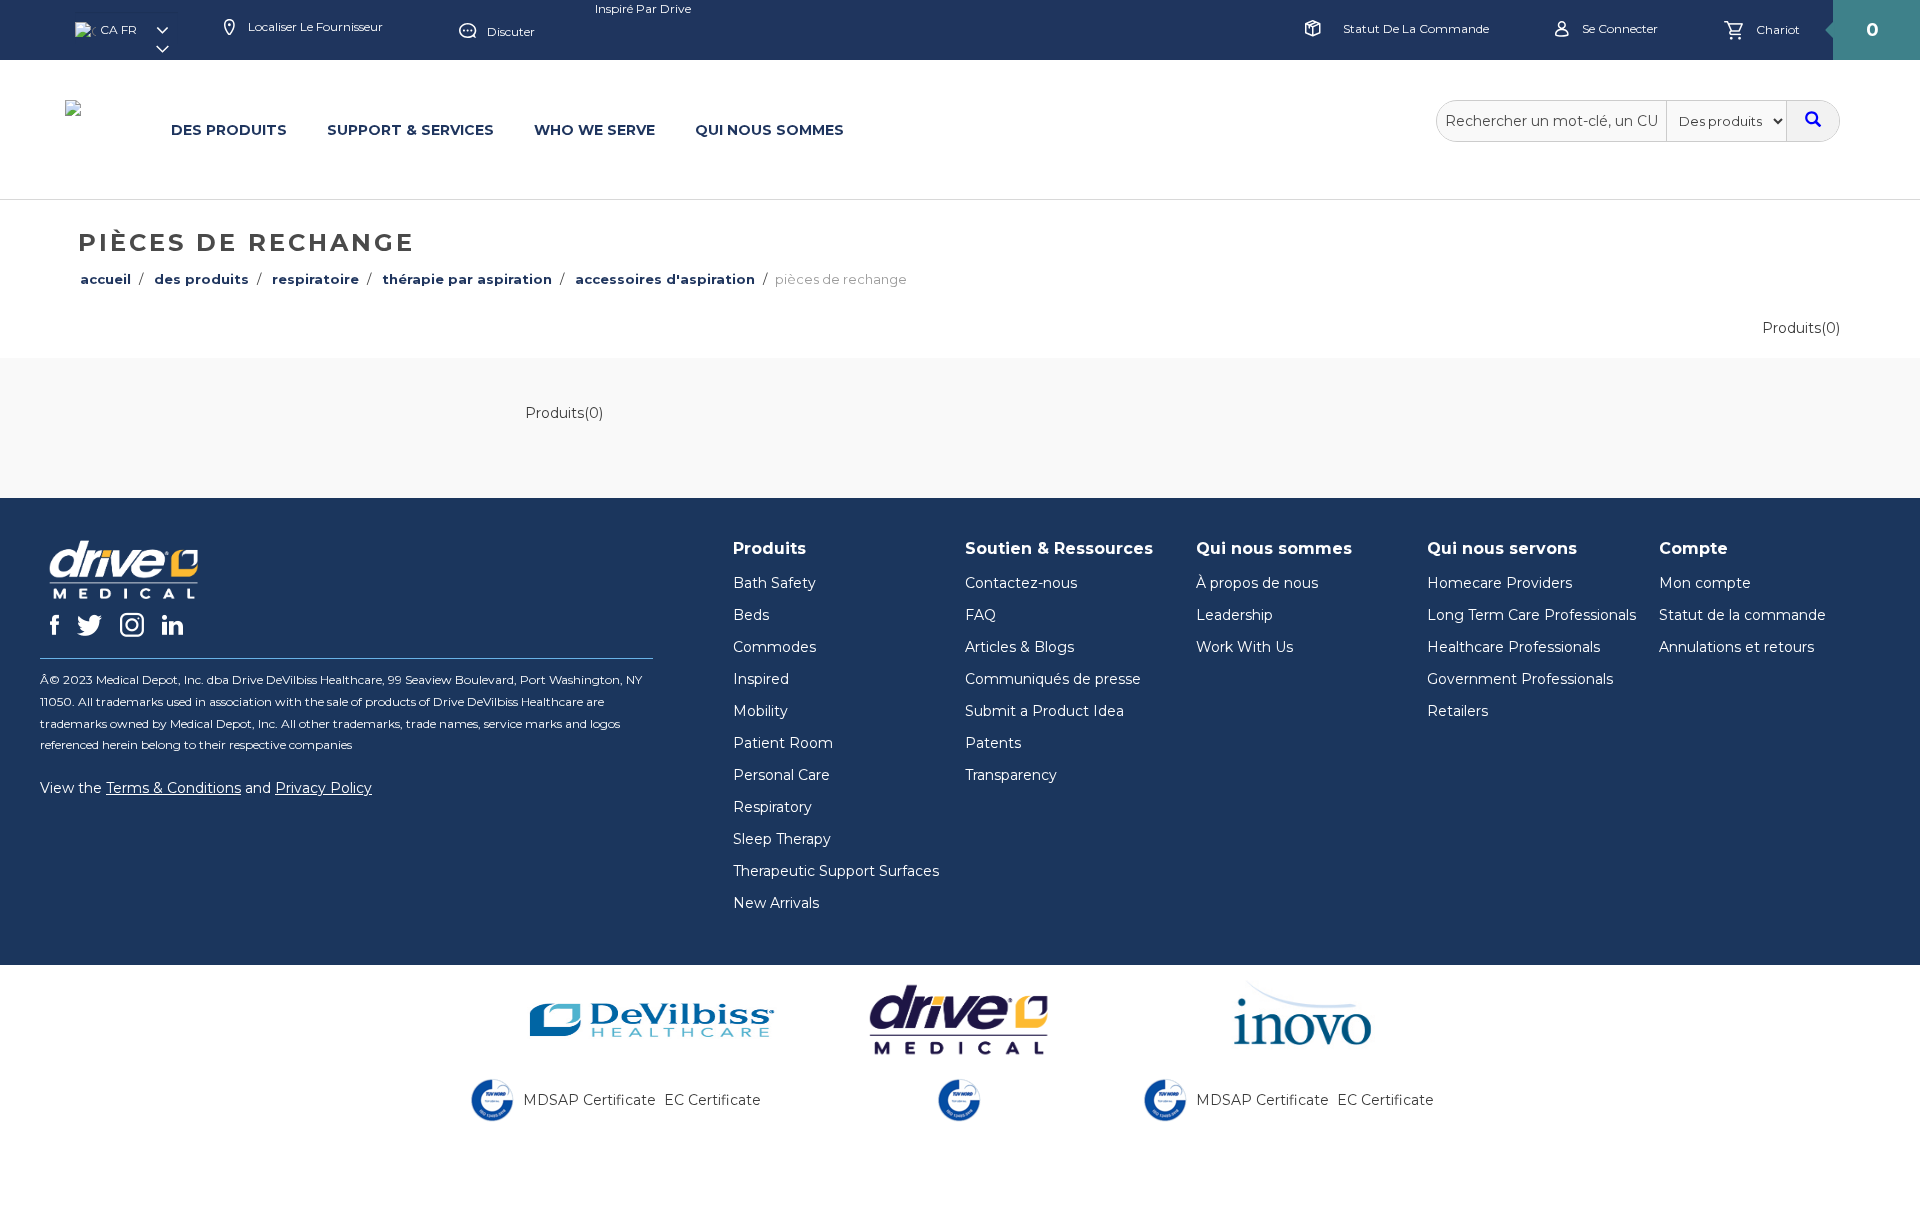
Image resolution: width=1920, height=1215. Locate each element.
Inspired (761, 679)
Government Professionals (1520, 679)
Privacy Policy (323, 788)
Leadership (1234, 615)
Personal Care (781, 775)
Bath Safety (774, 583)
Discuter (511, 31)
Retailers (1457, 711)
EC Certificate (712, 1100)
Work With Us (1244, 647)
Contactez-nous (1021, 583)
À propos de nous (1257, 583)
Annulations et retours (1736, 647)
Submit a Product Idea (1044, 711)
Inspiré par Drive (643, 8)
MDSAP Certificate (589, 1100)
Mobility (760, 711)
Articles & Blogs (1019, 647)
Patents (993, 743)
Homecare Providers (1499, 583)
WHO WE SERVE (594, 130)
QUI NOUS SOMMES (769, 130)
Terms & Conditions (173, 788)
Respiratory (772, 807)
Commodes (774, 647)
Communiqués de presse (1053, 679)
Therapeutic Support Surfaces (836, 871)
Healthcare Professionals (1513, 647)
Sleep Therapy (782, 839)
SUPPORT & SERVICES (410, 130)
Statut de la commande (1416, 28)
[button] (126, 36)
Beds (751, 615)
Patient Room (783, 743)
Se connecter (1618, 28)
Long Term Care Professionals (1531, 615)
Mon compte (1705, 583)
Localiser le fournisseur (314, 26)
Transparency (1011, 775)
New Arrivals (776, 903)
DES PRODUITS (229, 130)
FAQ (980, 615)
